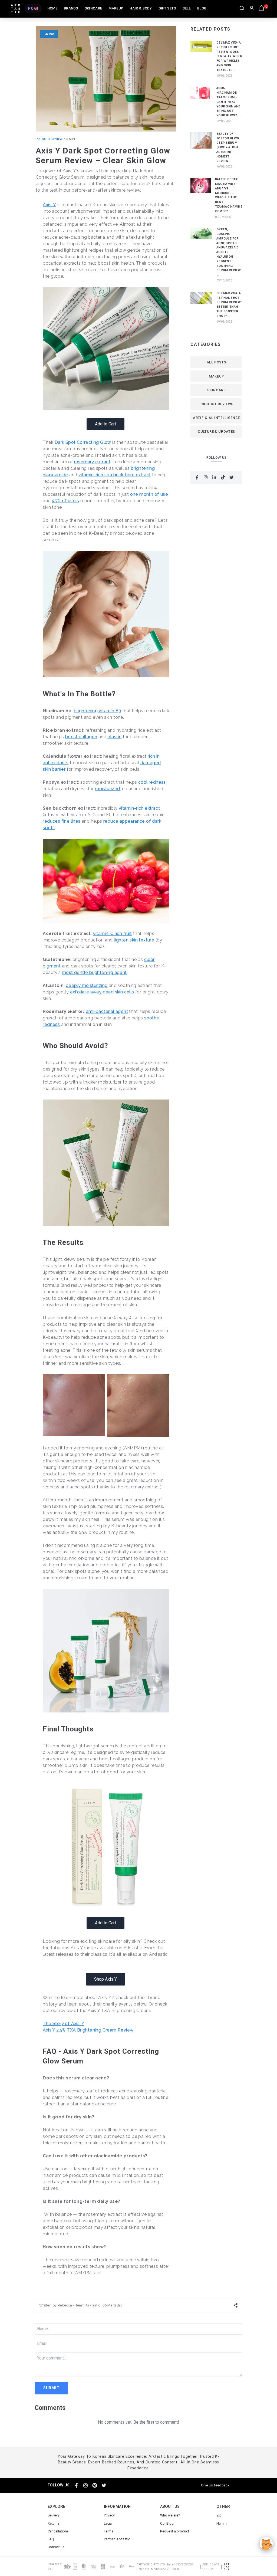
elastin (114, 737)
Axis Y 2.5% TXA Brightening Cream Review (88, 2030)
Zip (219, 2515)
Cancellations (58, 2531)
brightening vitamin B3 (98, 711)
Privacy (109, 2515)
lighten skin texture (134, 940)
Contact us (56, 2547)
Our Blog (167, 2523)
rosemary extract (92, 462)
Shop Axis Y (105, 1979)
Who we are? (170, 2515)
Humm (222, 2523)
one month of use (149, 494)
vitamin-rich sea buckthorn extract (115, 475)
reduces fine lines (62, 821)
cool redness (152, 782)
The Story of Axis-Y (64, 2024)
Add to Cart (105, 424)
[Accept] (266, 2544)
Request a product (175, 2531)
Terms (109, 2531)
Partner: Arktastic (117, 2539)
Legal (108, 2523)
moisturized (107, 789)
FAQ (51, 2539)
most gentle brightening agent (94, 972)
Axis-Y (49, 205)
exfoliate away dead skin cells (102, 992)
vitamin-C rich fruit (113, 933)
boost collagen (81, 737)
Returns (54, 2523)
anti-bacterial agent (107, 1011)
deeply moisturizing (87, 985)
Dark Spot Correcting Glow (83, 442)
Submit (51, 2388)
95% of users (66, 501)
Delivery (54, 2515)
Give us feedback (215, 2485)
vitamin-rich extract (139, 808)
